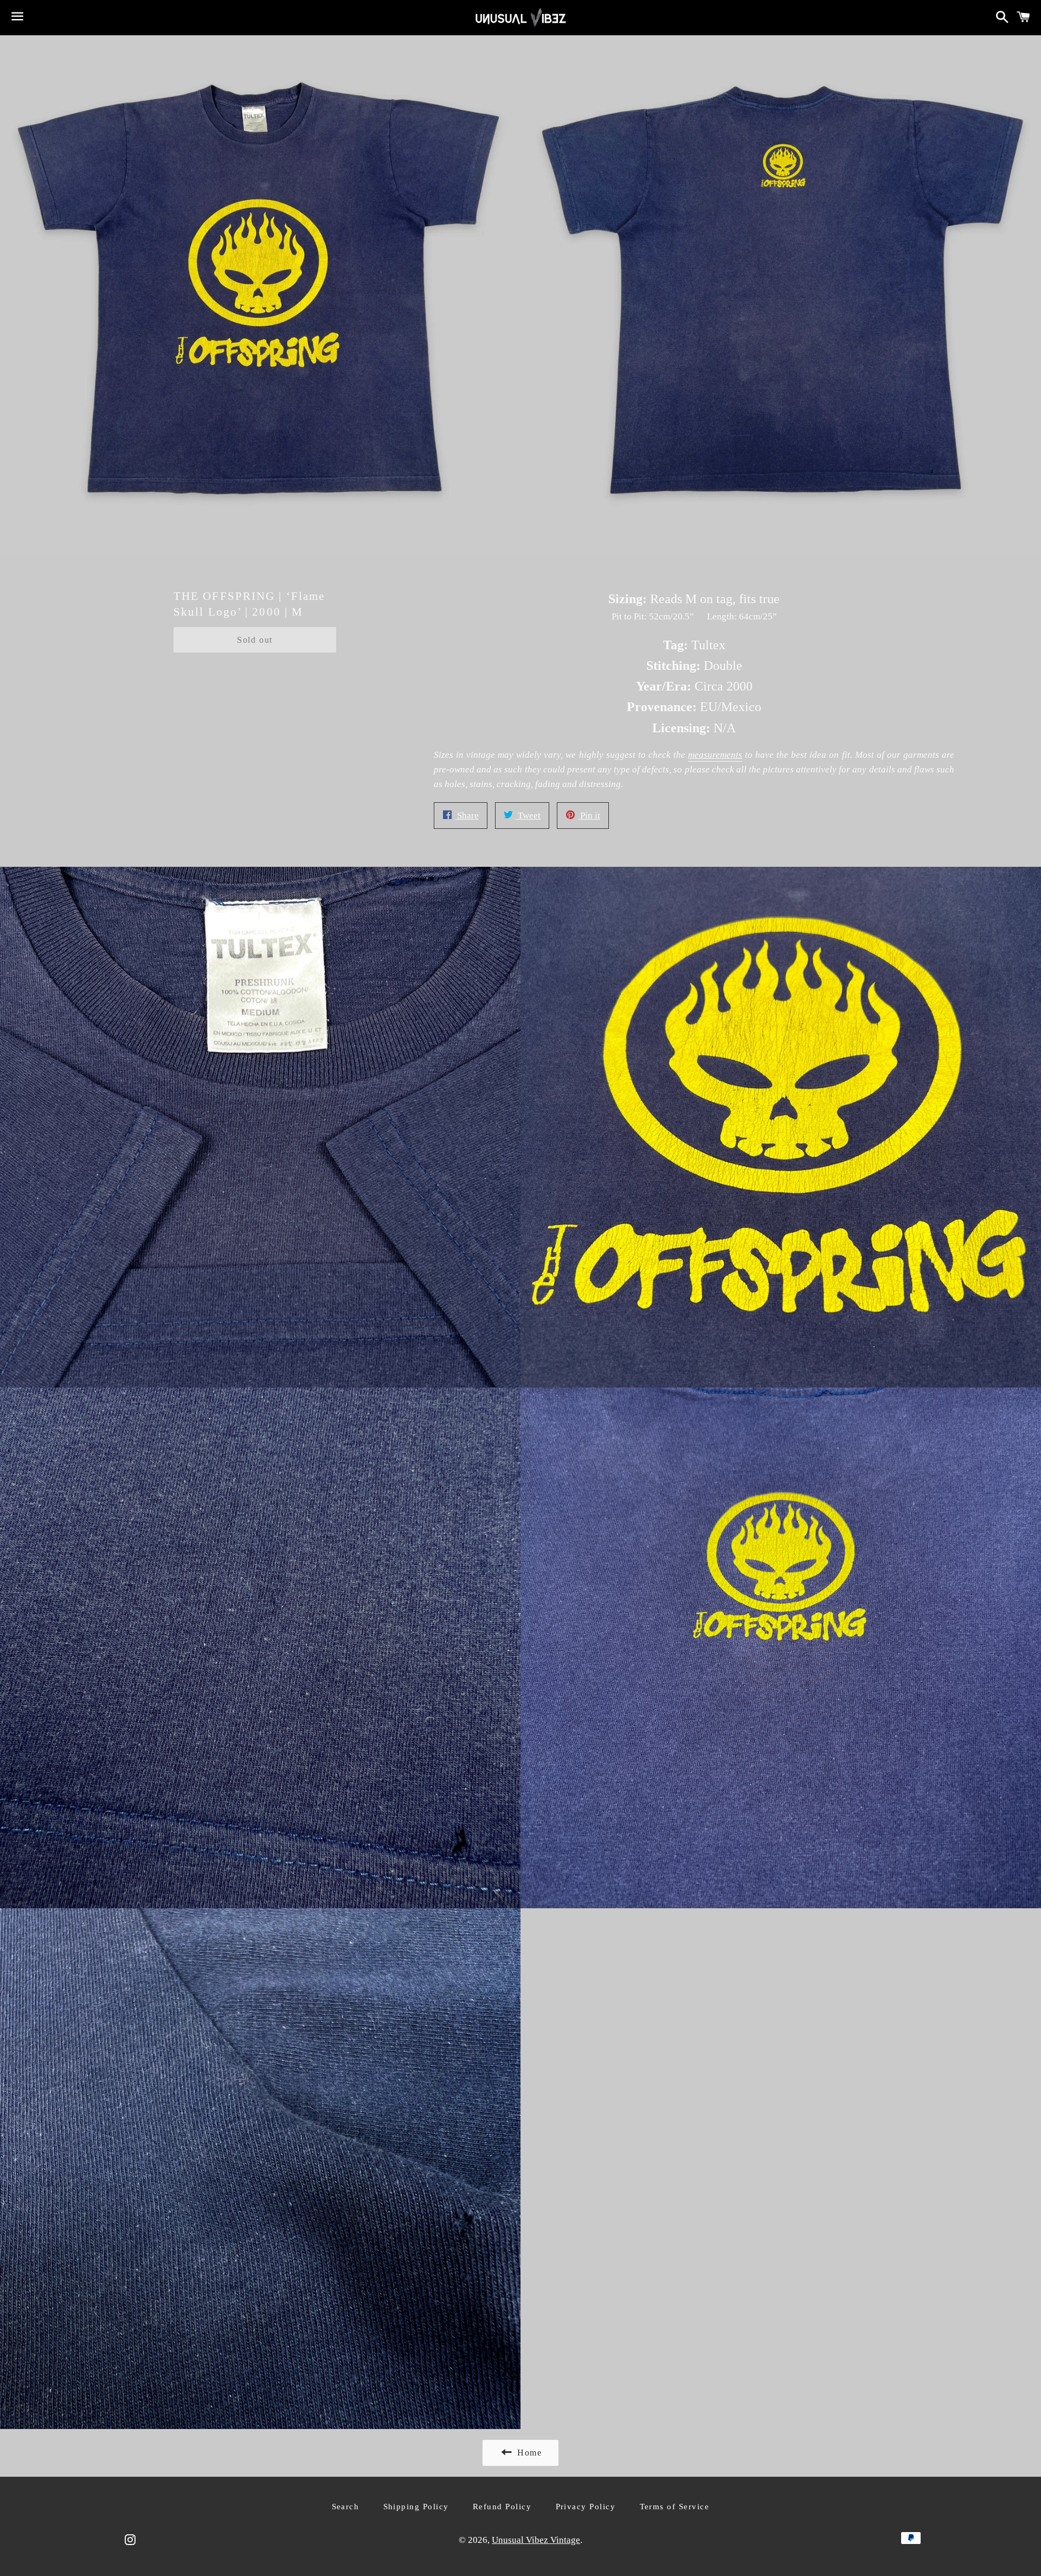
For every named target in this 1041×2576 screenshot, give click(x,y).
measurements (715, 755)
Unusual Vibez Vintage (536, 2540)
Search (346, 2507)
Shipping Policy (416, 2507)
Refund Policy (502, 2507)
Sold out (255, 640)
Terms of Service (675, 2507)
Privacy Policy (586, 2507)
